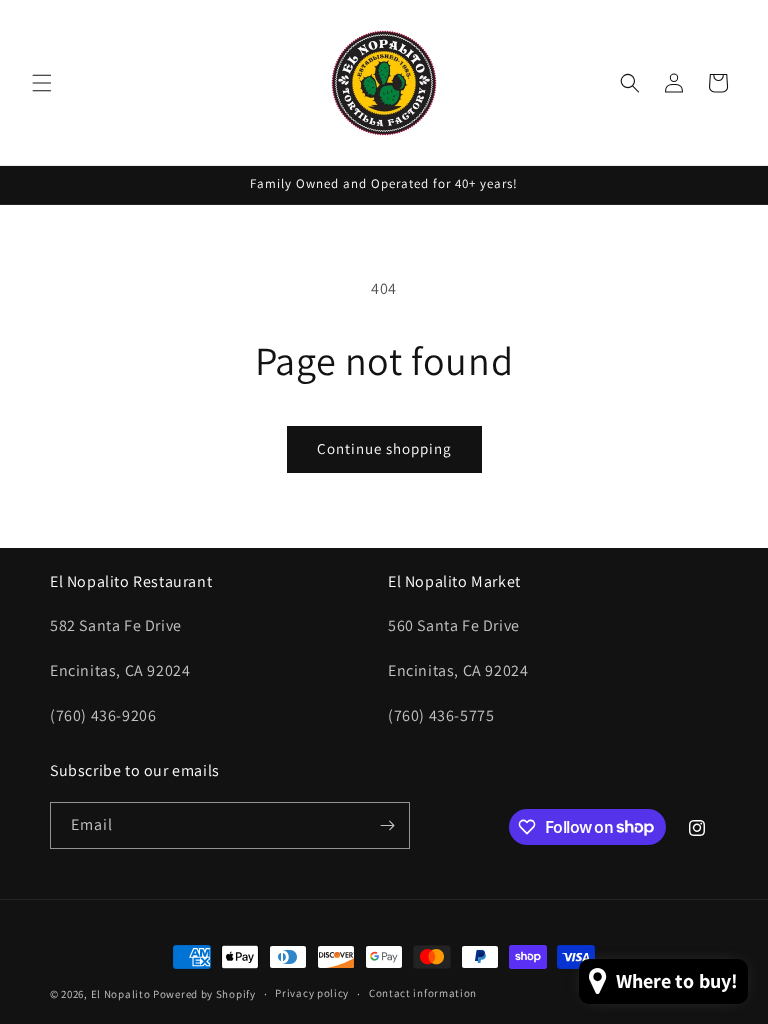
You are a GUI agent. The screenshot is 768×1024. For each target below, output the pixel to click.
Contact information (423, 993)
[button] (42, 83)
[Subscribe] (387, 825)
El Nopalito (121, 994)
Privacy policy (312, 993)
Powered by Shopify (204, 994)
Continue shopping (384, 448)
